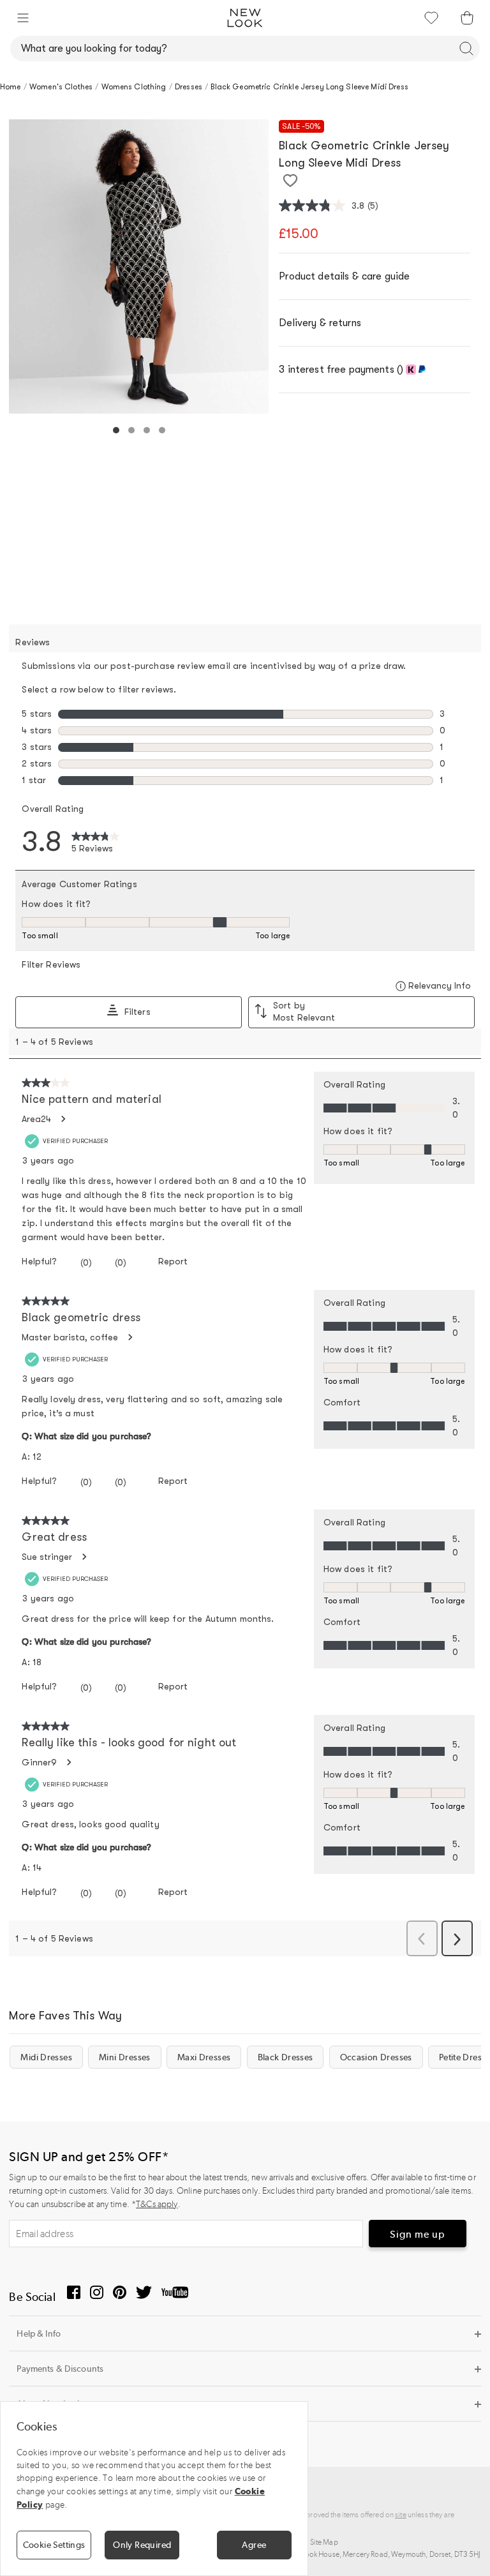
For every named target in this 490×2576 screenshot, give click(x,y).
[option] (139, 266)
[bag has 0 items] (467, 18)
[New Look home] (245, 18)
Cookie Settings (54, 2545)
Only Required (142, 2545)
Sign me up (418, 2234)
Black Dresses (286, 2057)
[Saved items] (431, 18)
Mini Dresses (125, 2057)
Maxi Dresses (204, 2057)
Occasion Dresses (376, 2057)
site (401, 2515)
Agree (254, 2545)
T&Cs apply (157, 2204)
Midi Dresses (46, 2057)
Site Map (324, 2542)
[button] (23, 18)
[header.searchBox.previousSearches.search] (466, 49)
